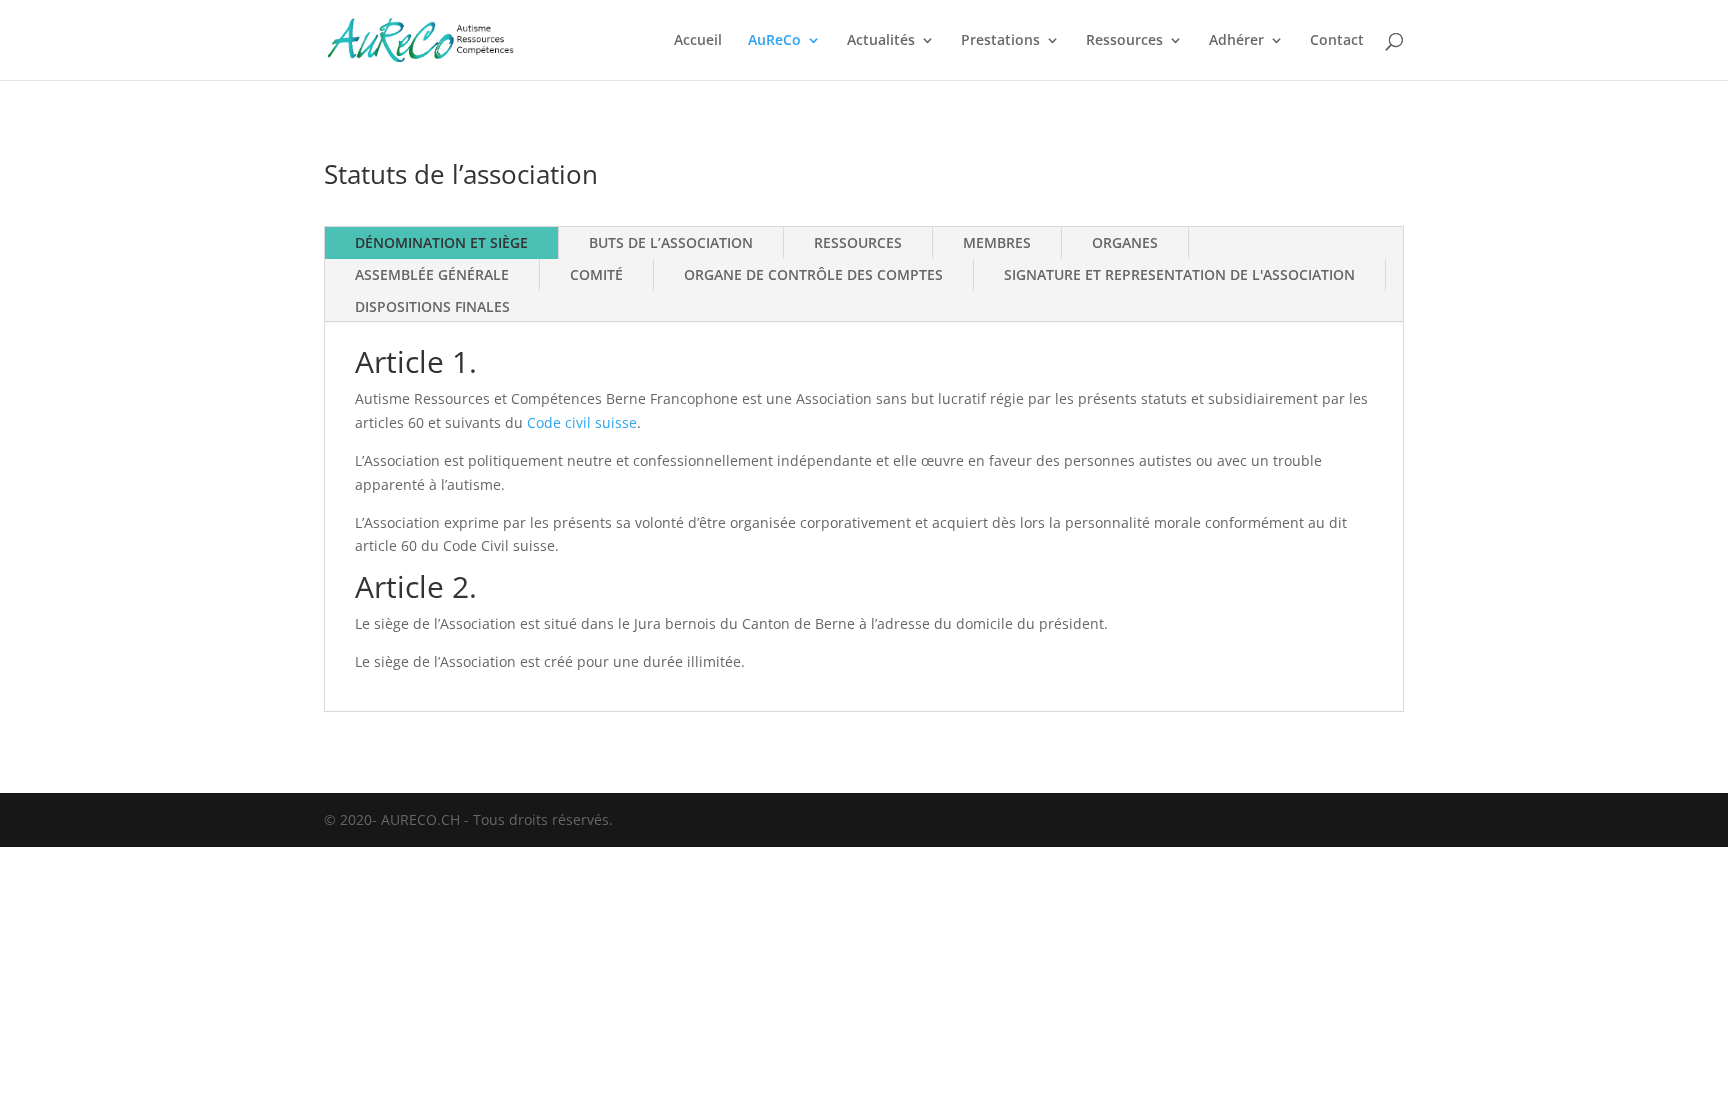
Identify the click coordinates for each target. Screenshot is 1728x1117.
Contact (1337, 41)
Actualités (881, 41)
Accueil (698, 41)
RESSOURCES (858, 242)
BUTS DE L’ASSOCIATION (671, 242)
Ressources (1124, 41)
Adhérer (1236, 41)
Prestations (1000, 41)
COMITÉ (596, 274)
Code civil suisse (582, 422)
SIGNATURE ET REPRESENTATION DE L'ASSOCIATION (1179, 274)
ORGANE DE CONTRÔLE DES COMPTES (813, 274)
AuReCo (774, 41)
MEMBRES (997, 242)
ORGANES (1125, 242)
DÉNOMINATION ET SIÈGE (441, 242)
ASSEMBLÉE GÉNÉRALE (432, 274)
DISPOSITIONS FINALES (432, 306)
